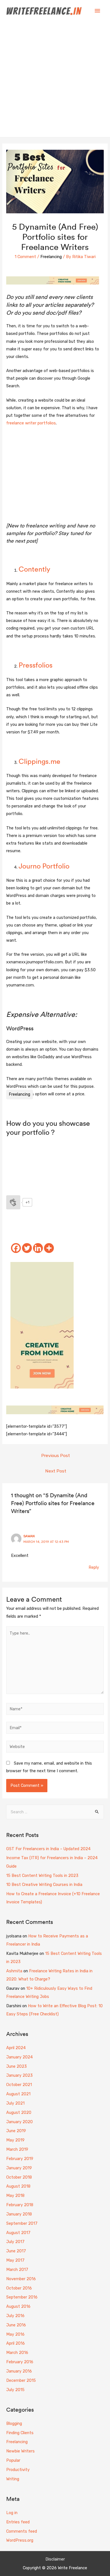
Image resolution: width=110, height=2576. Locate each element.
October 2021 (19, 2085)
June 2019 (16, 2131)
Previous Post (56, 1455)
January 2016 (19, 2371)
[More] (49, 1248)
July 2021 (15, 2103)
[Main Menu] (97, 11)
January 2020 (19, 2122)
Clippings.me (39, 761)
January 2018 (19, 2214)
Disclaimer (55, 2559)
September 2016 (22, 2297)
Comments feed (22, 2531)
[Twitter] (27, 1248)
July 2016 (15, 2316)
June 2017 (16, 2251)
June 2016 (16, 2325)
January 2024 (19, 2057)
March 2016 (17, 2353)
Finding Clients (20, 2433)
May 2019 (15, 2140)
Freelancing (51, 257)
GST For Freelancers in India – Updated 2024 (48, 1849)
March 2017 (17, 2270)
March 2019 (17, 2149)
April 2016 (16, 2343)
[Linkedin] (38, 1248)
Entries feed (18, 2522)
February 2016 (20, 2362)
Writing (13, 2479)
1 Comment (25, 257)
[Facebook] (16, 1248)
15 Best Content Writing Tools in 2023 (42, 1876)
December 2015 (21, 2380)
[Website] (55, 1747)
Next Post (56, 1471)
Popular (13, 2460)
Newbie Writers (20, 2451)
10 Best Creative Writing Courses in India (44, 1885)
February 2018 (20, 2205)
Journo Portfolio (44, 866)
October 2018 (19, 2177)
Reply (94, 1567)
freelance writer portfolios (31, 423)
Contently (34, 569)
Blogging (14, 2423)
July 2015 (15, 2390)
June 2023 (16, 2066)
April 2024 (16, 2048)
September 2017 (22, 2223)
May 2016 (15, 2334)
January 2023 (19, 2075)
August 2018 (18, 2186)
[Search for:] (55, 1812)
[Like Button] (13, 1202)
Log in (12, 2513)
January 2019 (19, 2168)
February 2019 (20, 2159)
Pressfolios (36, 665)
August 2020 (19, 2112)
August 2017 (18, 2233)
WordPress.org (20, 2540)
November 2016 (21, 2279)
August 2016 (18, 2306)
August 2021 (18, 2094)
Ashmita (14, 1971)
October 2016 (19, 2288)
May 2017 (15, 2260)
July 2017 (15, 2242)
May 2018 (15, 2195)
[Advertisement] (55, 79)
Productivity (18, 2470)
